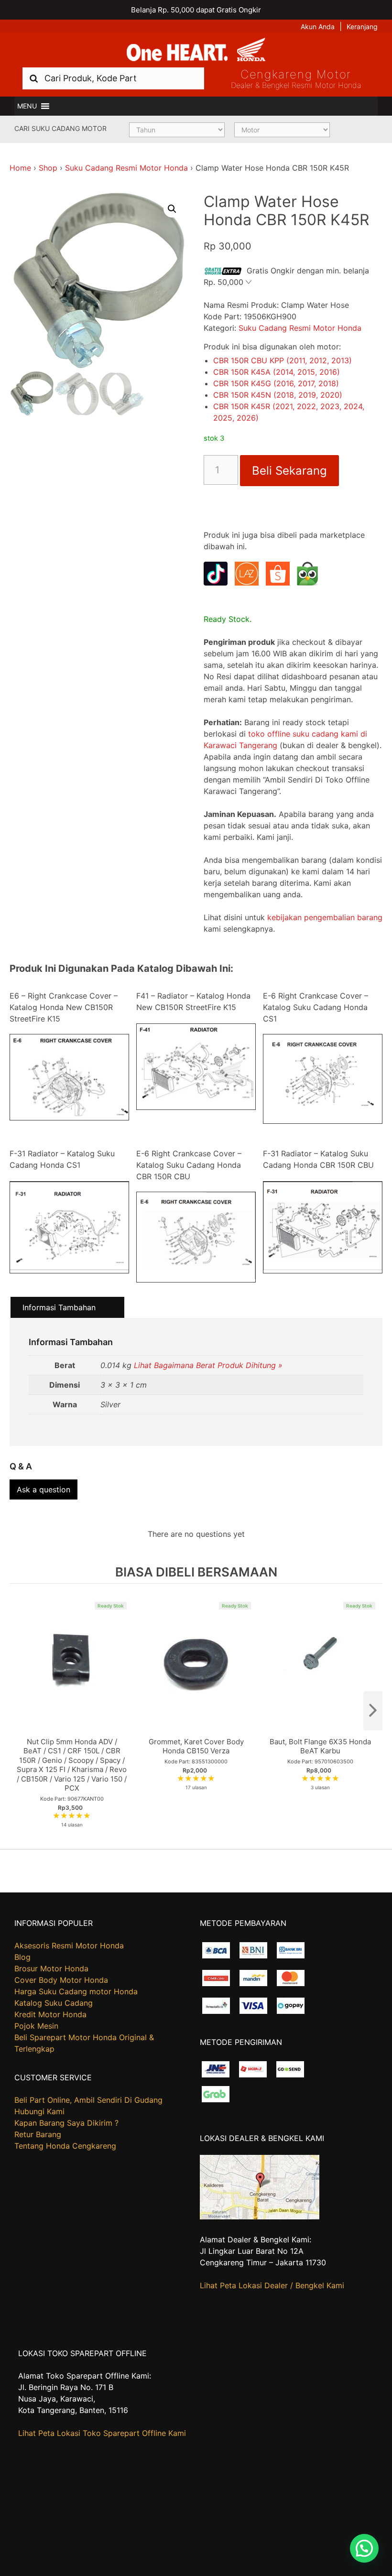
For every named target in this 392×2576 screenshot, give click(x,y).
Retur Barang (38, 2134)
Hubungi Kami (39, 2111)
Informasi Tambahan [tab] (59, 1307)
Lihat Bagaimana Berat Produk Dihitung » (208, 1365)
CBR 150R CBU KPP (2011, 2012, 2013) (283, 360)
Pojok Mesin (36, 2026)
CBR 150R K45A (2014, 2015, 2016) (277, 372)
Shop (48, 168)
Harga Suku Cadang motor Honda (76, 1991)
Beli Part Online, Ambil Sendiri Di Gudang (88, 2100)
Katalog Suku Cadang (54, 2003)
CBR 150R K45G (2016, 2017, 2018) (276, 383)
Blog (22, 1957)
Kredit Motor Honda (50, 2014)
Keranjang (362, 27)
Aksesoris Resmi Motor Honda (69, 1946)
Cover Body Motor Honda (61, 1980)
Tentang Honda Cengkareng (65, 2146)
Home (20, 168)
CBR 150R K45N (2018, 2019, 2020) (278, 395)
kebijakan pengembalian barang (325, 917)
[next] (373, 1711)
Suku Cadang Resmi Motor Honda (126, 168)
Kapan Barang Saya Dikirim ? (66, 2123)
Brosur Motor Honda (51, 1968)
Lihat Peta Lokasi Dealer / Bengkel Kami (272, 2285)
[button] (27, 106)
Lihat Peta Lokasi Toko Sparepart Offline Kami (102, 2433)
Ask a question (44, 1489)
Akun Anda (318, 27)
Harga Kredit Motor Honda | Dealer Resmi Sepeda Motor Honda (196, 50)
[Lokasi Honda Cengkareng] (260, 2217)
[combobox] (113, 78)
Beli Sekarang (289, 471)
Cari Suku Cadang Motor (60, 128)
